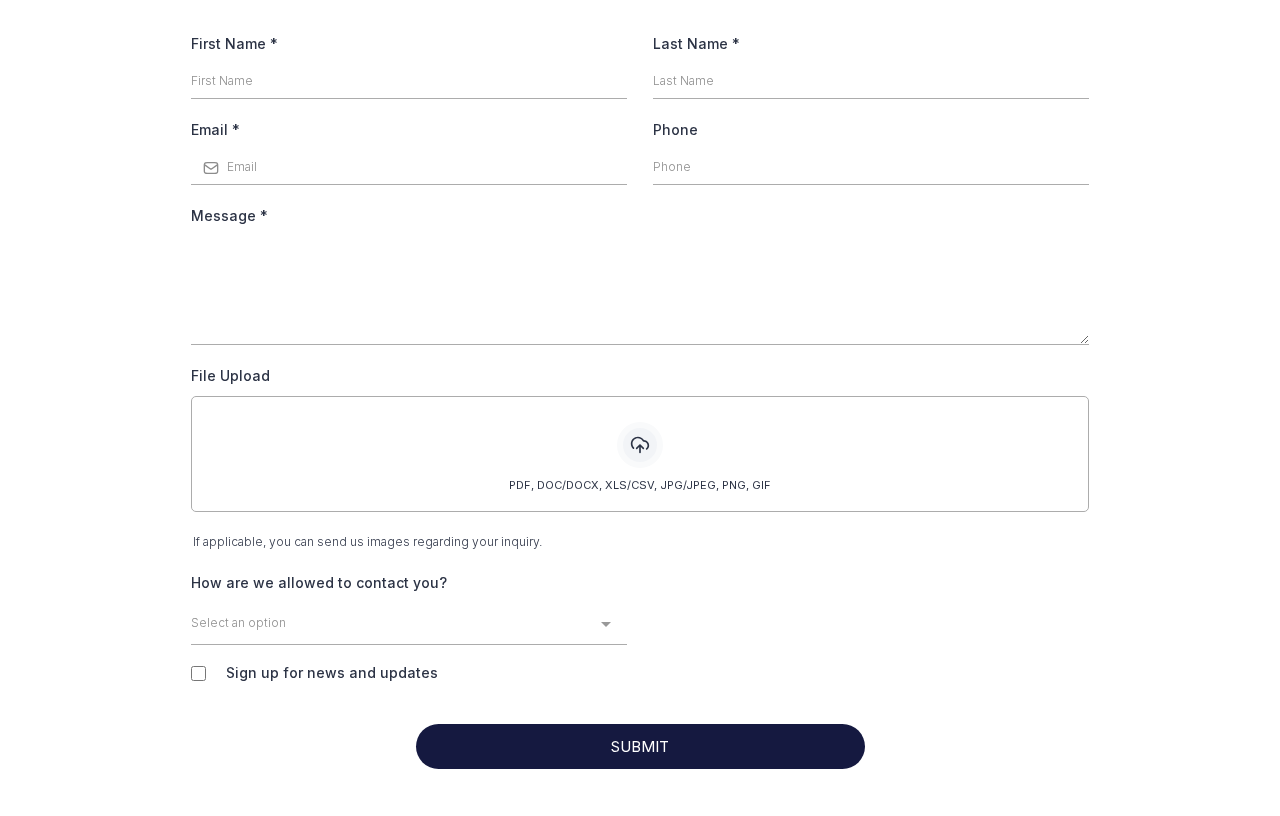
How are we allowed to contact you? (319, 582)
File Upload (230, 375)
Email (215, 129)
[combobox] (409, 624)
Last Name (696, 43)
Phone (675, 129)
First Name (234, 43)
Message (229, 215)
